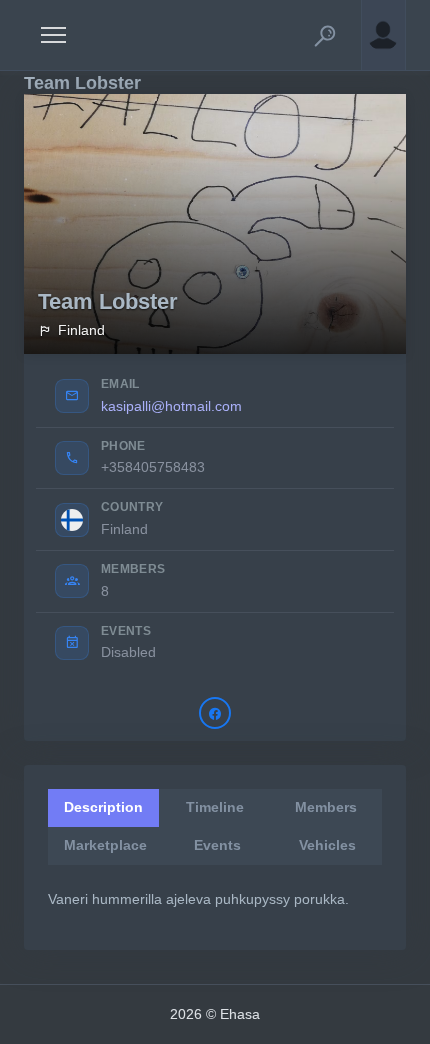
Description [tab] (103, 807)
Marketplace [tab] (105, 845)
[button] (325, 35)
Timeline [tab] (215, 807)
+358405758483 (153, 467)
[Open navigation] (53, 35)
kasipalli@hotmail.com (171, 406)
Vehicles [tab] (327, 845)
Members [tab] (326, 807)
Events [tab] (217, 845)
